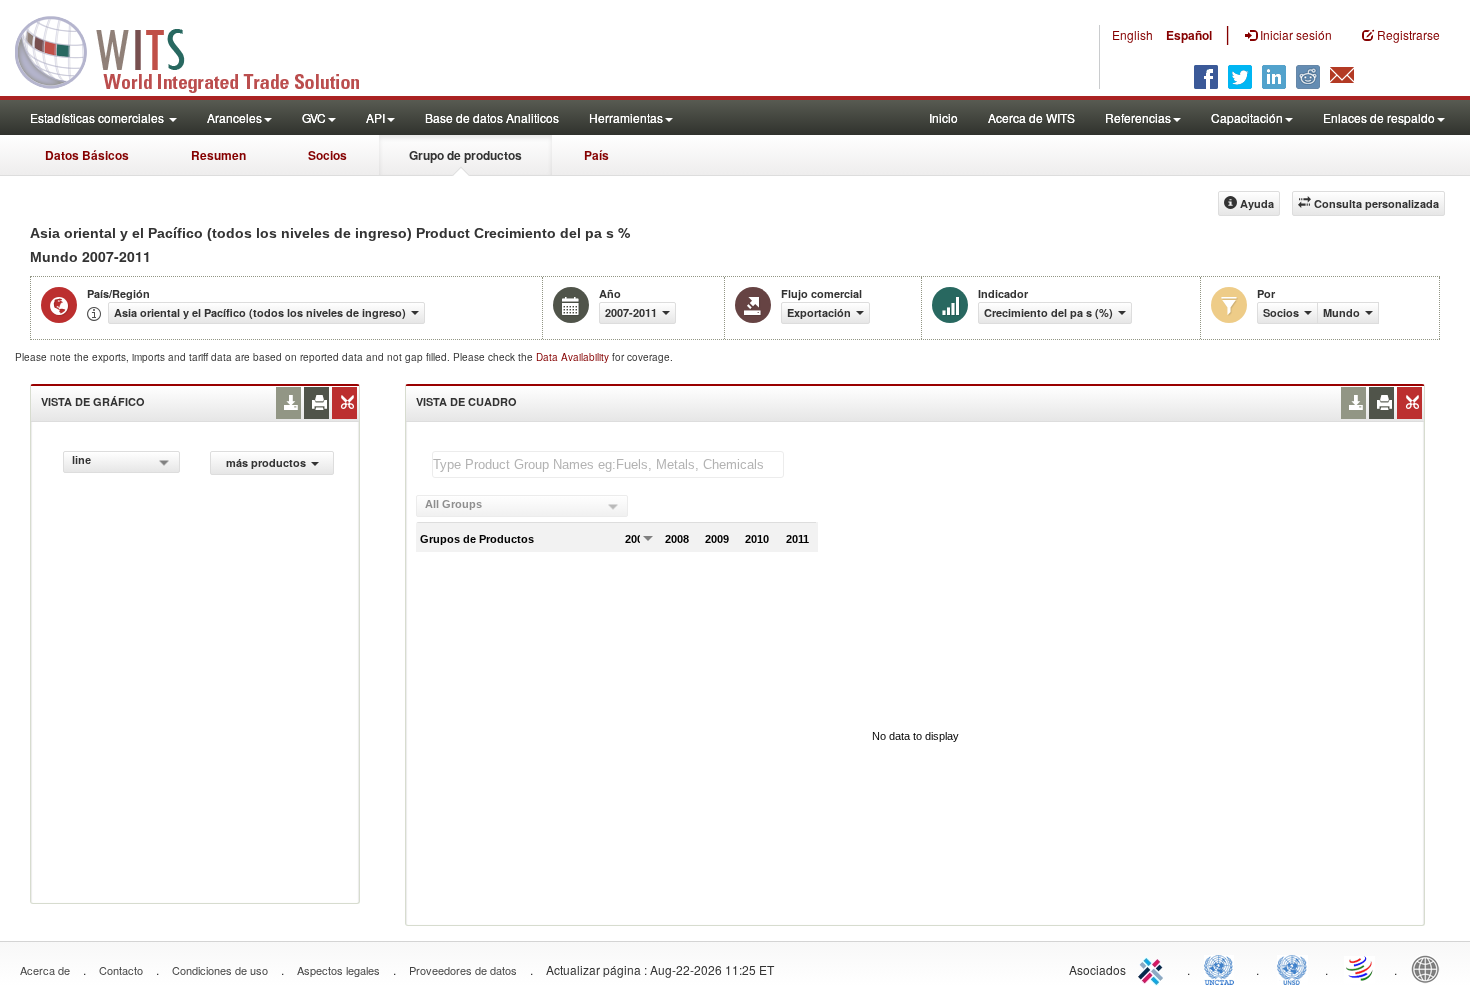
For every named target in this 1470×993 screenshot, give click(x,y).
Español (1189, 35)
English (1132, 34)
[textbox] (608, 464)
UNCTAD (1223, 968)
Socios (327, 155)
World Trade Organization (1361, 968)
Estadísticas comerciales (98, 117)
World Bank (1430, 968)
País (596, 155)
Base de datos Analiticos (492, 117)
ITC (1154, 968)
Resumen (218, 155)
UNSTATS (1292, 968)
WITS (200, 50)
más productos (266, 462)
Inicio (943, 117)
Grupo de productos (465, 155)
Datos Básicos (87, 155)
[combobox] (121, 462)
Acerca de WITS (1031, 117)
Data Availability (574, 357)
